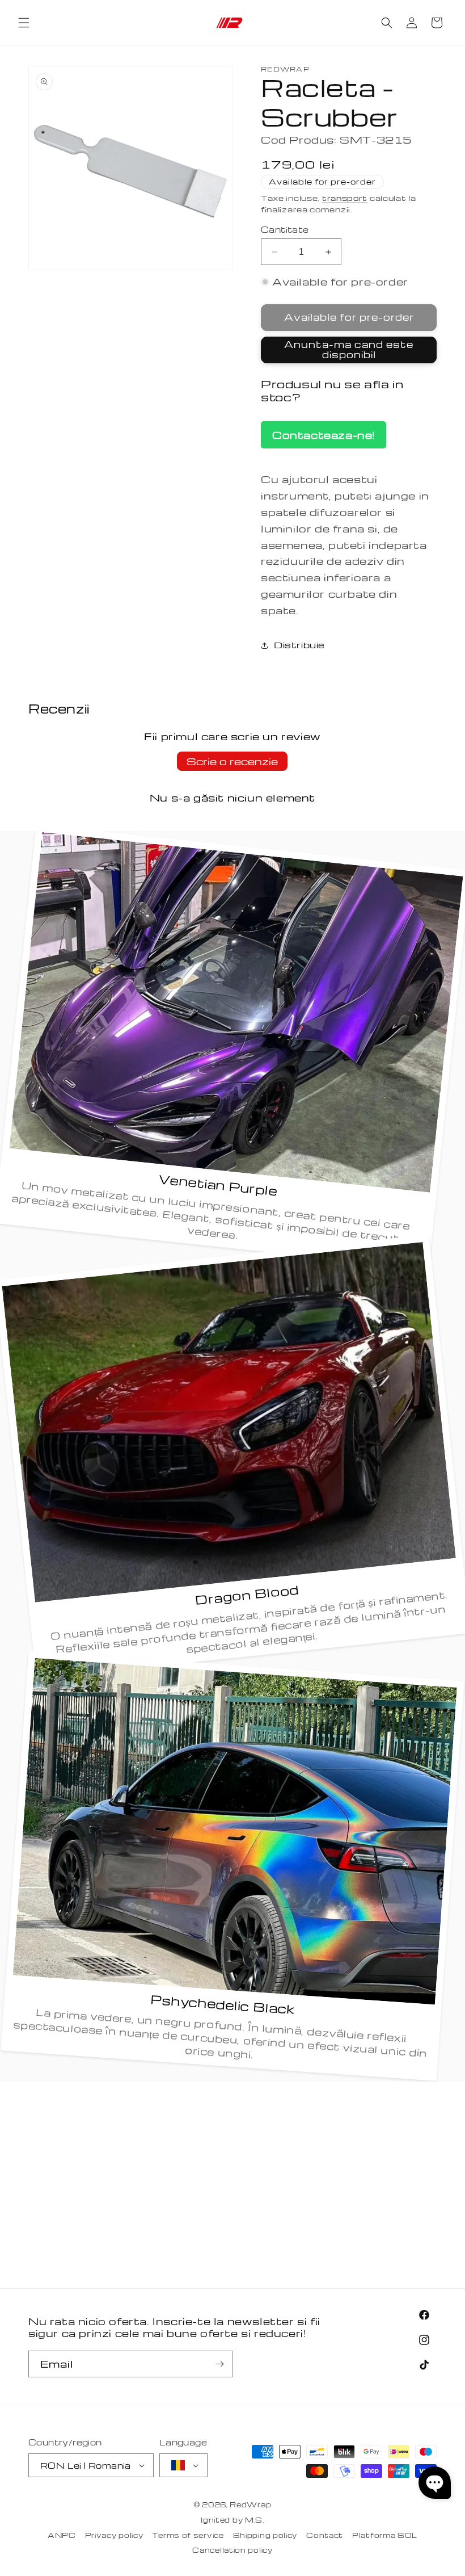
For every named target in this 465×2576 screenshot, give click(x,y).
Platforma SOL (385, 2535)
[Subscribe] (219, 2364)
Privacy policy (114, 2535)
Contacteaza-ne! (324, 435)
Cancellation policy (232, 2550)
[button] (24, 23)
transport (345, 198)
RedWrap (250, 2504)
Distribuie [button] (299, 645)
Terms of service (188, 2535)
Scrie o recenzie (232, 761)
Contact (325, 2535)
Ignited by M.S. (232, 2520)
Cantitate (285, 229)
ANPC (62, 2535)
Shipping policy (265, 2535)
